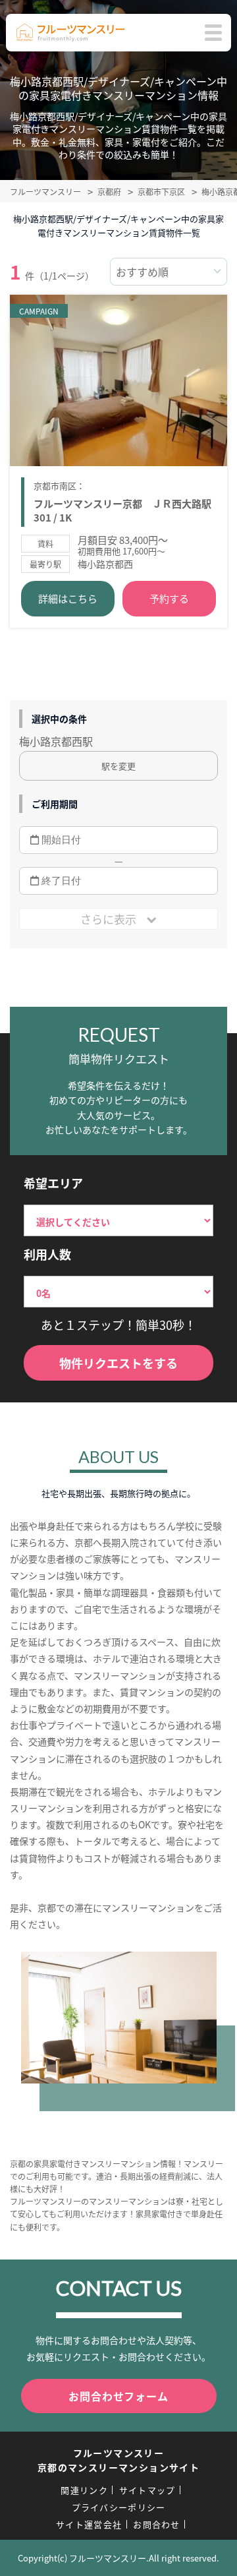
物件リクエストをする (118, 1363)
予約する (169, 598)
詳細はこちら (68, 598)
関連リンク (84, 2490)
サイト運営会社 (89, 2524)
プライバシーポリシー (119, 2507)
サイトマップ (147, 2490)
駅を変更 (118, 766)
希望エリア (53, 1183)
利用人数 (47, 1254)
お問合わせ (157, 2524)
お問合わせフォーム (118, 2396)
